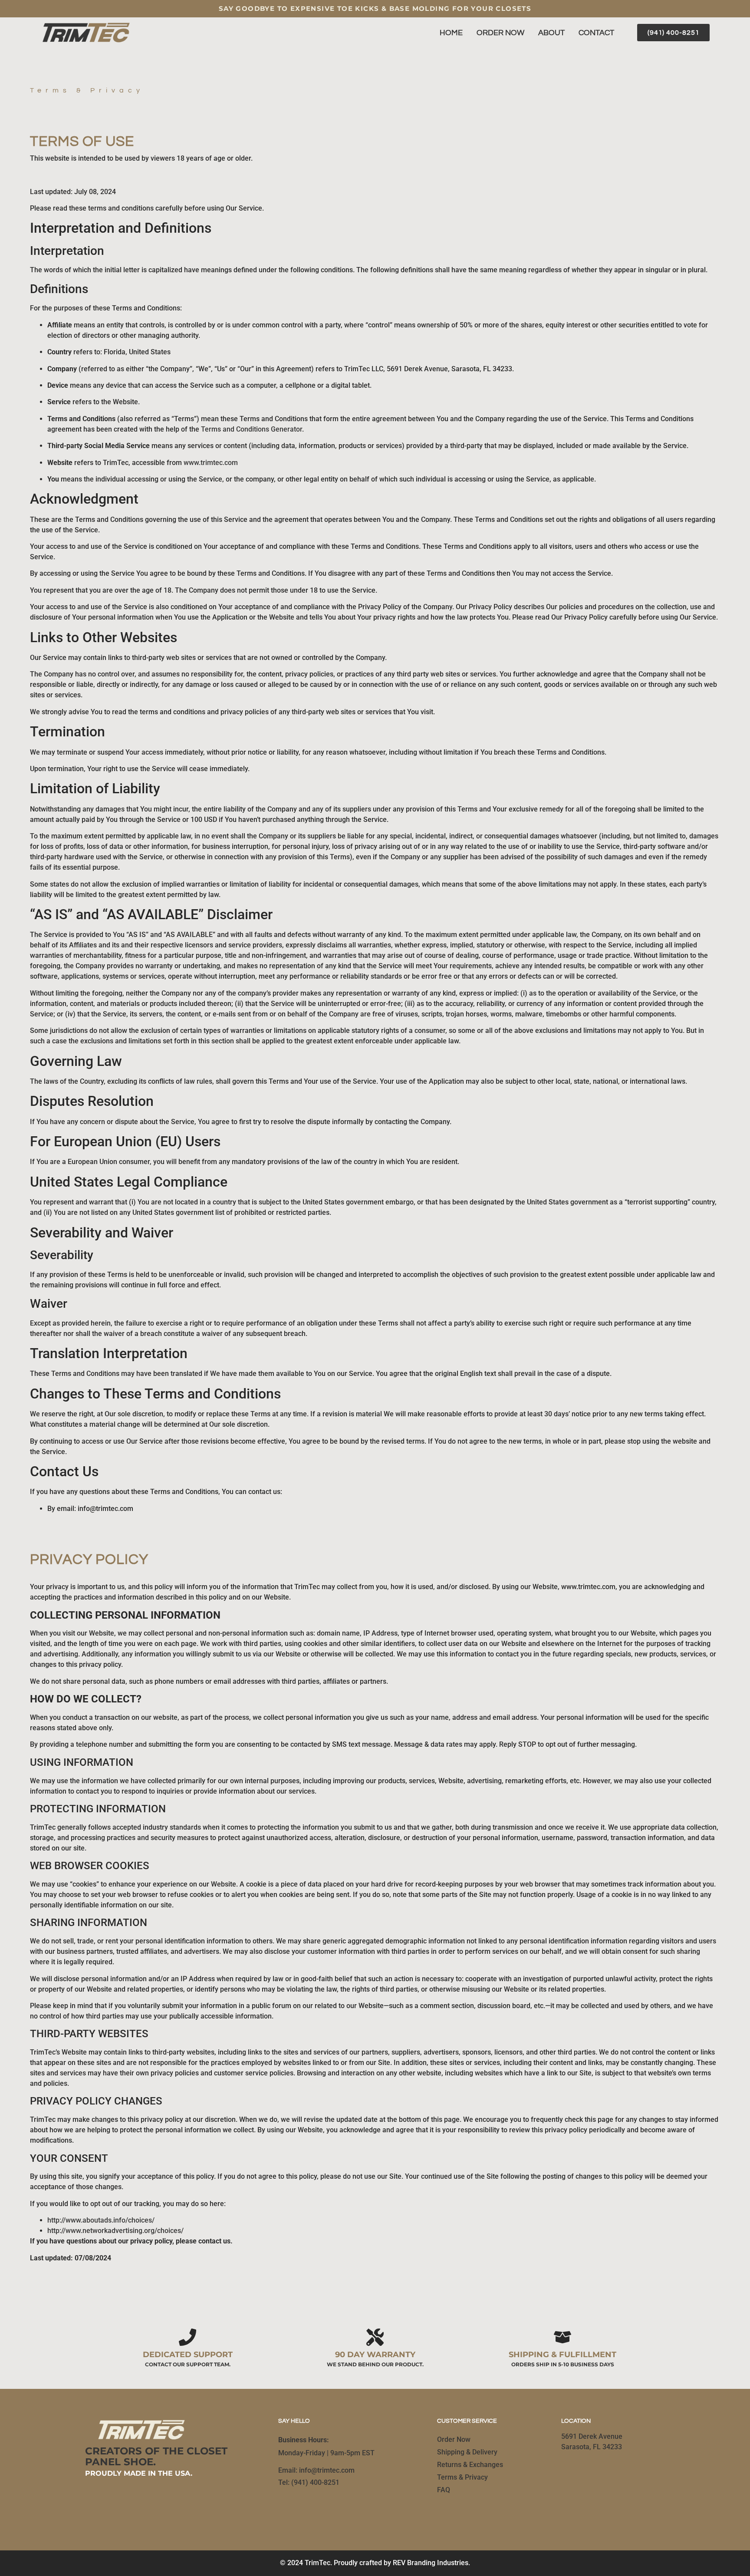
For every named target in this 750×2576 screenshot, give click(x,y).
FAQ (444, 2490)
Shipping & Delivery (467, 2452)
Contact (596, 33)
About (551, 33)
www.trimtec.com (211, 463)
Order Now (500, 33)
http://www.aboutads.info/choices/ (101, 2220)
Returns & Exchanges (470, 2465)
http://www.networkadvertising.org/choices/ (115, 2231)
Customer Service (467, 2421)
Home (451, 33)
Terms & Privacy (462, 2477)
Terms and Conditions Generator (252, 429)
